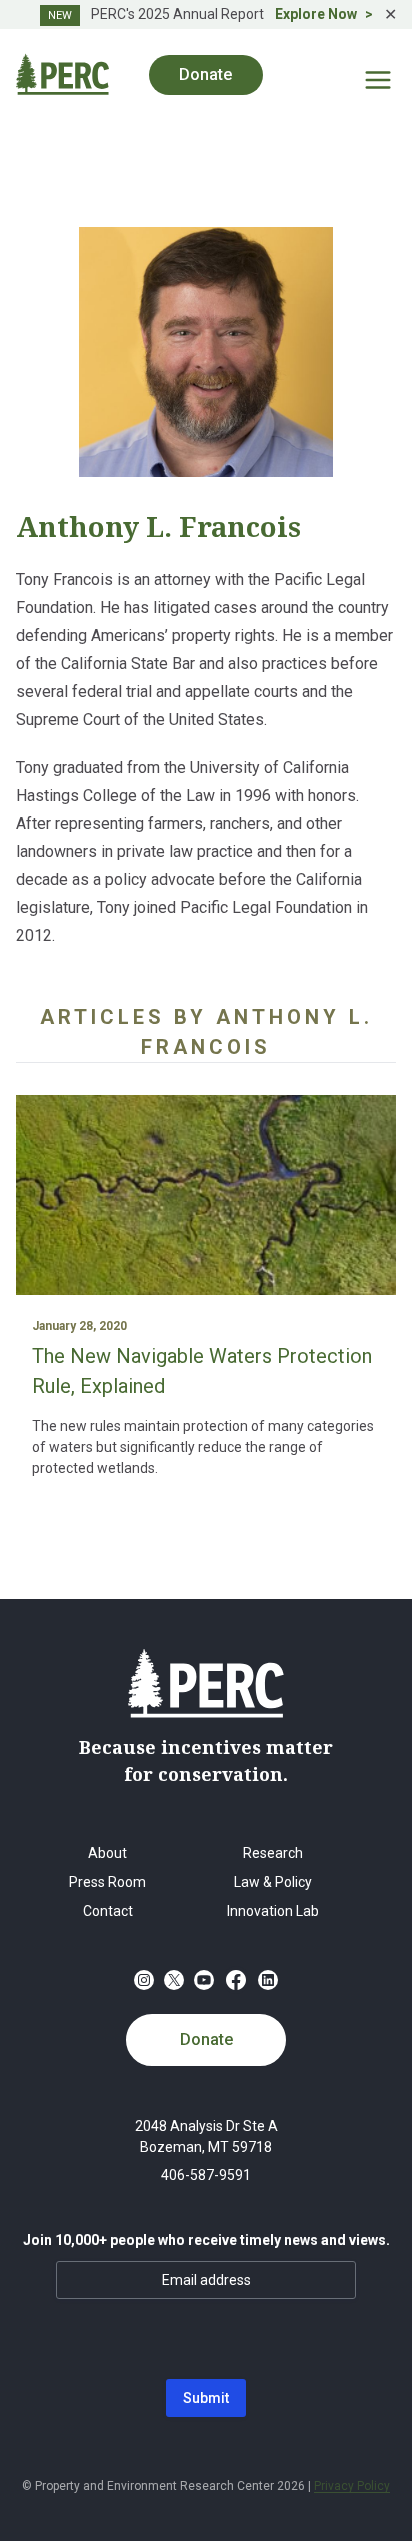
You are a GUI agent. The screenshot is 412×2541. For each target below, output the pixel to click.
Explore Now (316, 14)
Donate (206, 2039)
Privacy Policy (352, 2486)
